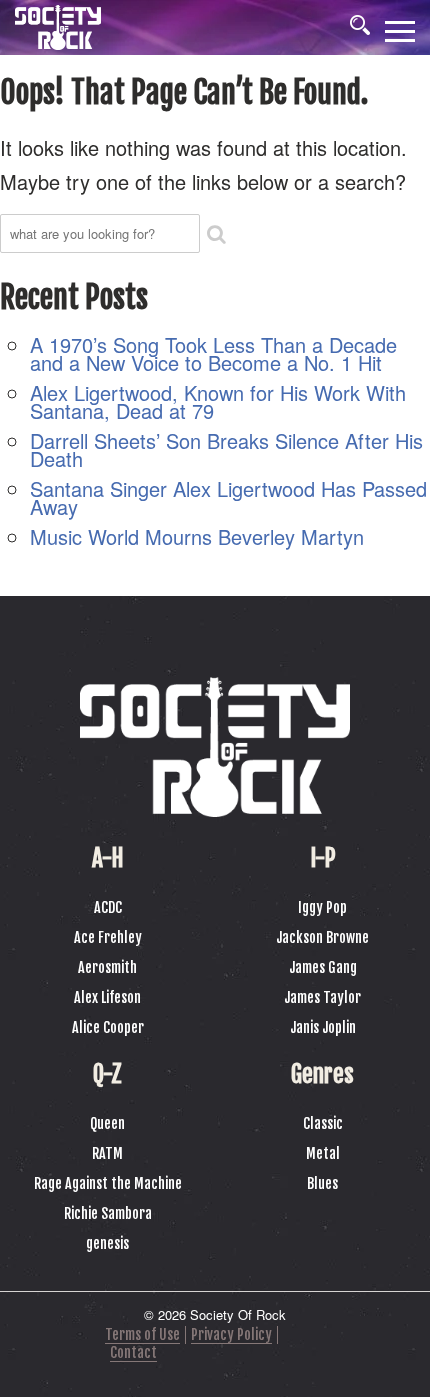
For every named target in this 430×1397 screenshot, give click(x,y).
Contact (133, 1352)
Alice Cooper (108, 1027)
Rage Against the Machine (108, 1183)
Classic (323, 1123)
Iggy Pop (322, 907)
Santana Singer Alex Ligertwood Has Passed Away (228, 497)
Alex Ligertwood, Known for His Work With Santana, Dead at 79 (218, 401)
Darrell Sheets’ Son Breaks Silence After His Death (226, 449)
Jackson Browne (322, 937)
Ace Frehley (108, 937)
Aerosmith (107, 967)
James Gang (323, 967)
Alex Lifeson (107, 997)
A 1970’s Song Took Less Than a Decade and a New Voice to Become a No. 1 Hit (213, 353)
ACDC (108, 907)
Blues (322, 1183)
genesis (107, 1243)
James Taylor (322, 997)
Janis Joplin (323, 1027)
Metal (323, 1153)
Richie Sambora (108, 1213)
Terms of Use (142, 1334)
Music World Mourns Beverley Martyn (197, 536)
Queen (107, 1123)
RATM (107, 1153)
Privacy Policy (231, 1334)
